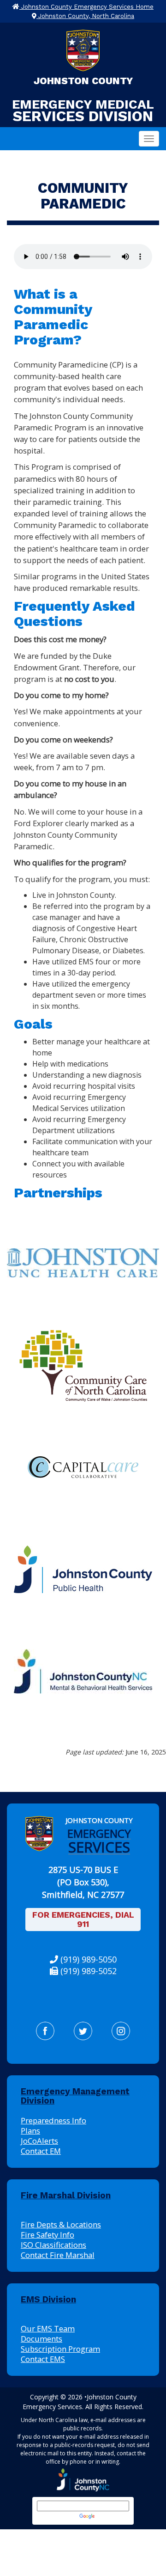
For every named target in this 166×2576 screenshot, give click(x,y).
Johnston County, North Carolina (85, 16)
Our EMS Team (48, 2328)
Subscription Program (60, 2349)
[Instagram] (121, 2031)
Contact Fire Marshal (58, 2255)
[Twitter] (83, 2031)
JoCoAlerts (39, 2141)
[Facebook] (45, 2031)
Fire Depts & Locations (61, 2224)
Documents (41, 2339)
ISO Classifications (53, 2245)
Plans (30, 2131)
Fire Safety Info (47, 2235)
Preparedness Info (53, 2120)
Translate (110, 2516)
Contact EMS (43, 2359)
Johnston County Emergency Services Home (86, 7)
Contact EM (41, 2151)
